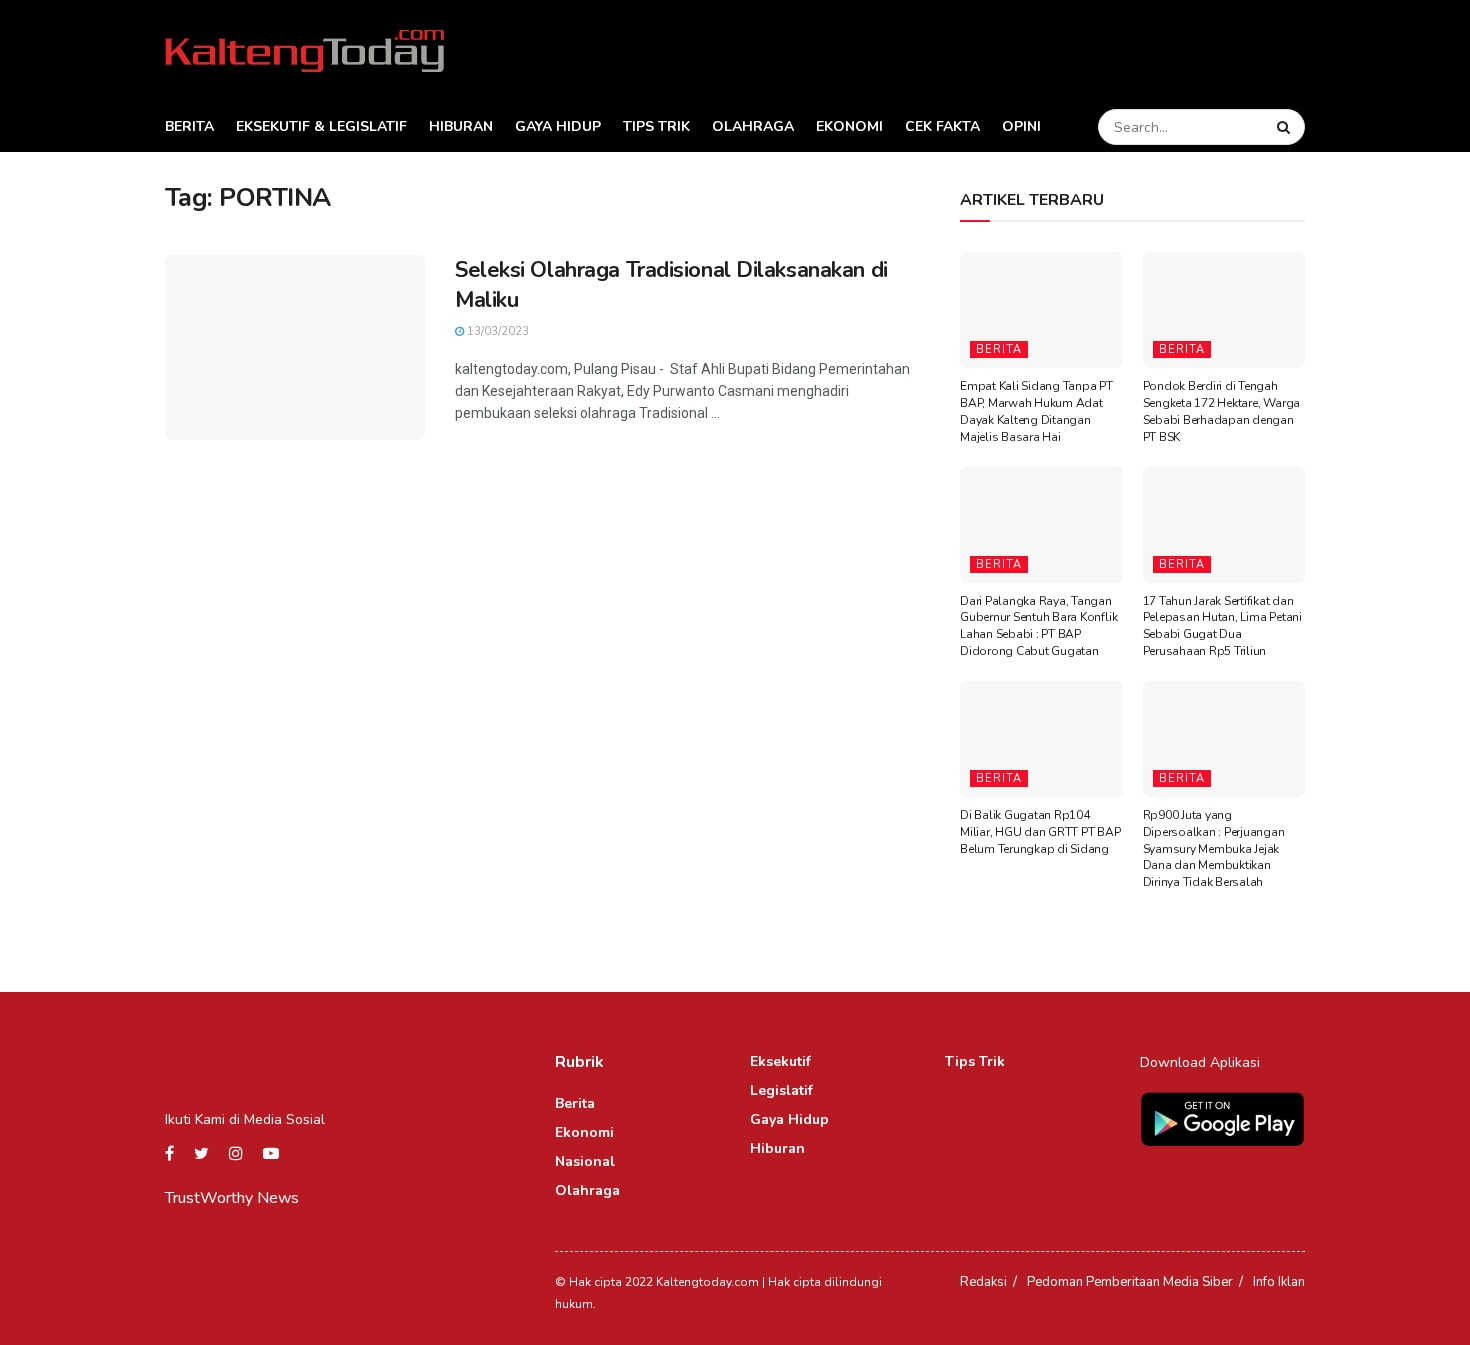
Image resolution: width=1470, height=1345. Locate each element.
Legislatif (781, 1090)
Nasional (585, 1161)
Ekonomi (849, 126)
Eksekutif (780, 1061)
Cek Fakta (942, 126)
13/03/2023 (496, 331)
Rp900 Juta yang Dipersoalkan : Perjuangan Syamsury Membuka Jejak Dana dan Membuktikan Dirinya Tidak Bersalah (1214, 848)
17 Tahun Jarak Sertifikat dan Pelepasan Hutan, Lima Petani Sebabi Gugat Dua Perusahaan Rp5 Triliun (1222, 626)
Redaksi (983, 1282)
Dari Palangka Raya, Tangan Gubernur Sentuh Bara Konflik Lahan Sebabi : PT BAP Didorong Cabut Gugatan (1038, 626)
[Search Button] (1286, 127)
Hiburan (461, 126)
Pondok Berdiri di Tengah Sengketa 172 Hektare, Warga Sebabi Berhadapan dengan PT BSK (1222, 411)
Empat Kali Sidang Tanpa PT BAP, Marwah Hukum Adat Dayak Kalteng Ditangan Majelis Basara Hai (1036, 411)
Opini (1021, 126)
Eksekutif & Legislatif (321, 126)
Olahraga (753, 126)
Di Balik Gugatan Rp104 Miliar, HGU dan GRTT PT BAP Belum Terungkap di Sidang (1040, 832)
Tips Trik (656, 126)
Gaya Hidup (558, 126)
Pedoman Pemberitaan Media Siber (1130, 1282)
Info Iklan (1279, 1282)
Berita (189, 126)
